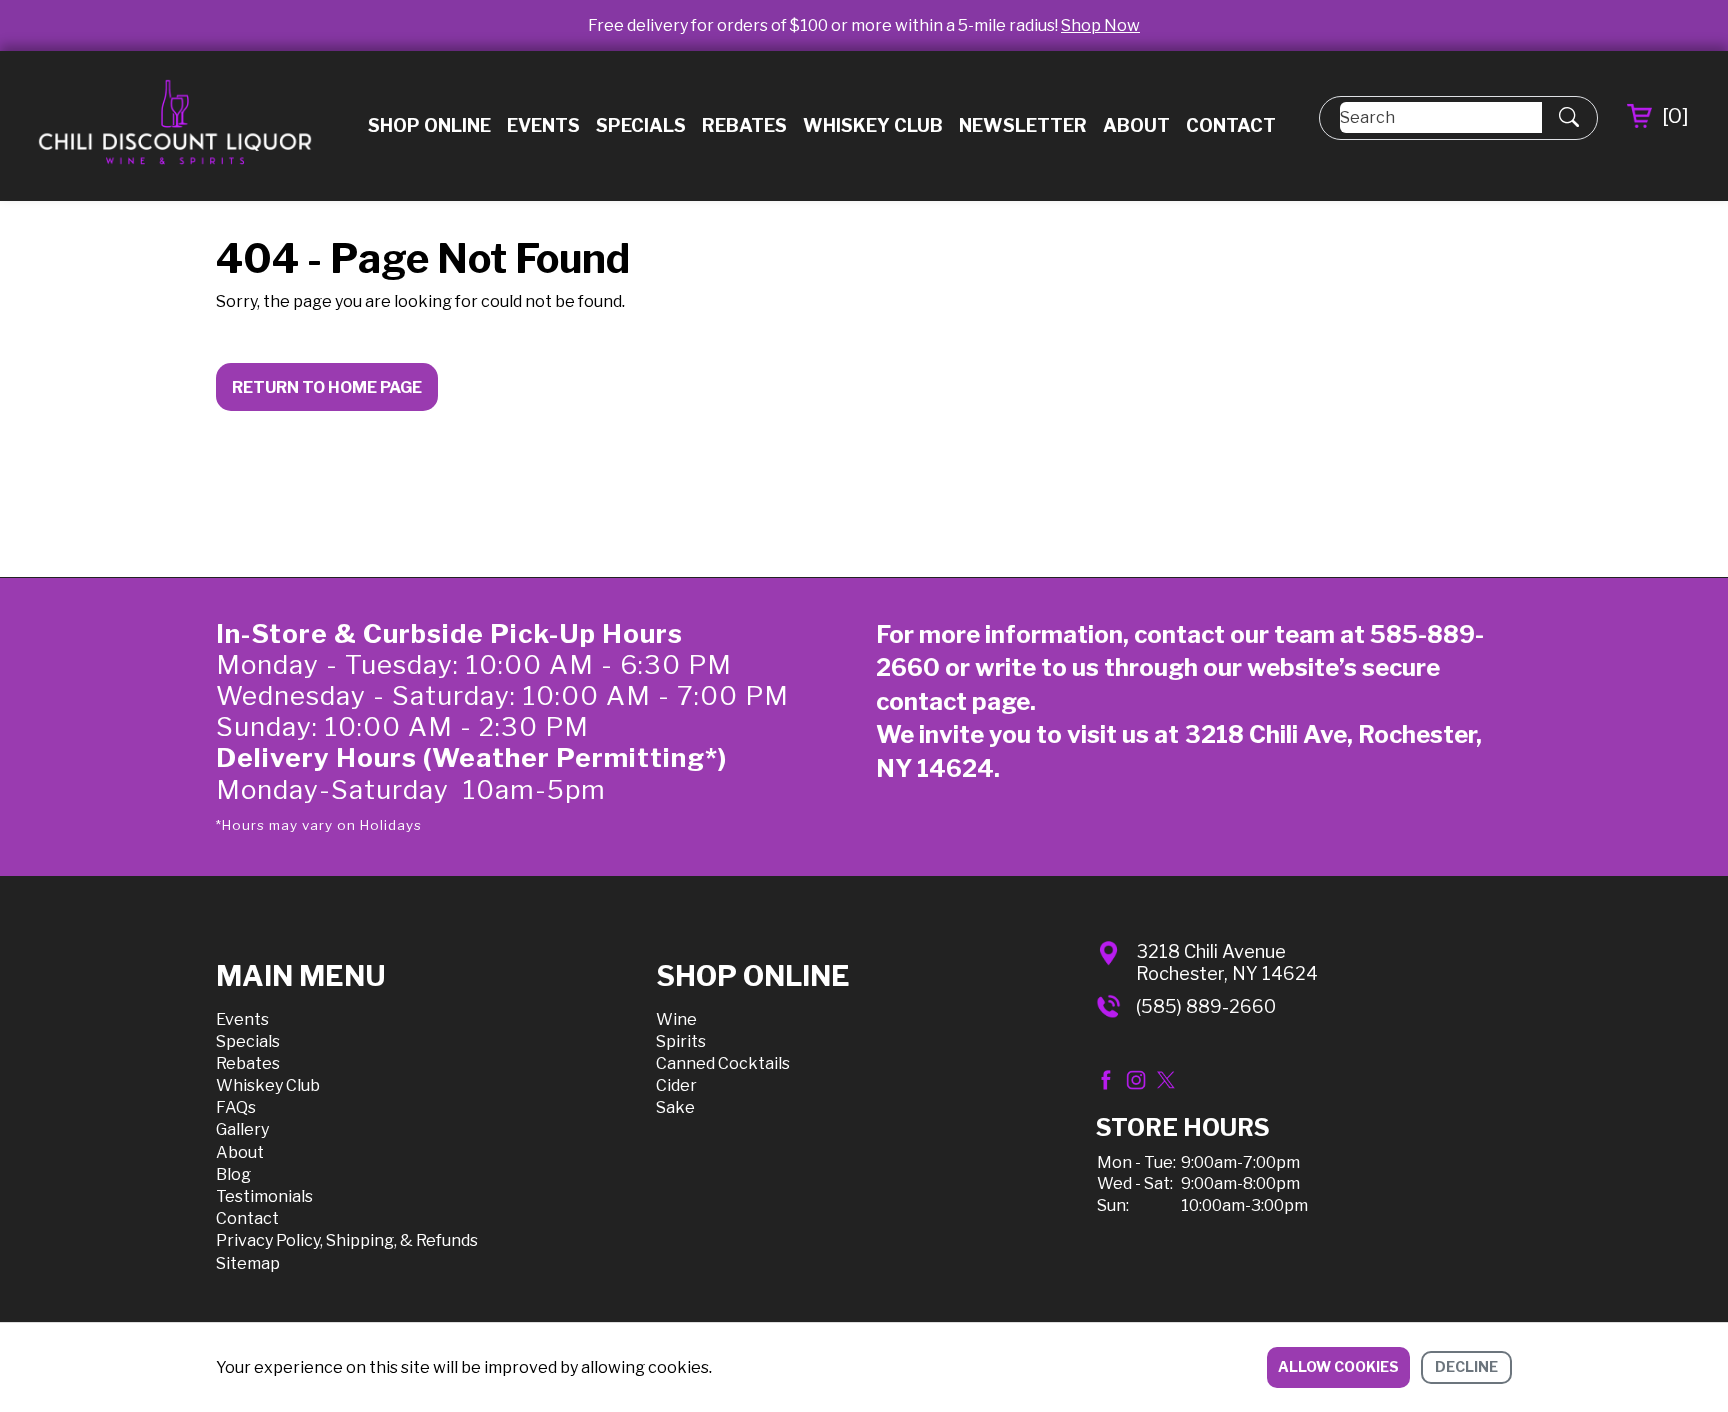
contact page (953, 701)
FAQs (236, 1107)
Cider (676, 1085)
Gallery (242, 1129)
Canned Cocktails (723, 1063)
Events (543, 125)
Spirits (681, 1041)
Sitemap (248, 1263)
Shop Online (429, 125)
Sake (675, 1107)
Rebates (744, 125)
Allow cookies (1338, 1366)
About (1136, 125)
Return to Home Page (327, 387)
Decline (1466, 1366)
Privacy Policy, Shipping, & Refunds (347, 1240)
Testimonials (264, 1196)
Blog (233, 1174)
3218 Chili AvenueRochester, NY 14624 (1227, 962)
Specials (641, 125)
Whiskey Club (873, 125)
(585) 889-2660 (1206, 1006)
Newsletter (1023, 125)
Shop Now (1100, 25)
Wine (676, 1019)
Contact (1231, 125)
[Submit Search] (1569, 118)
